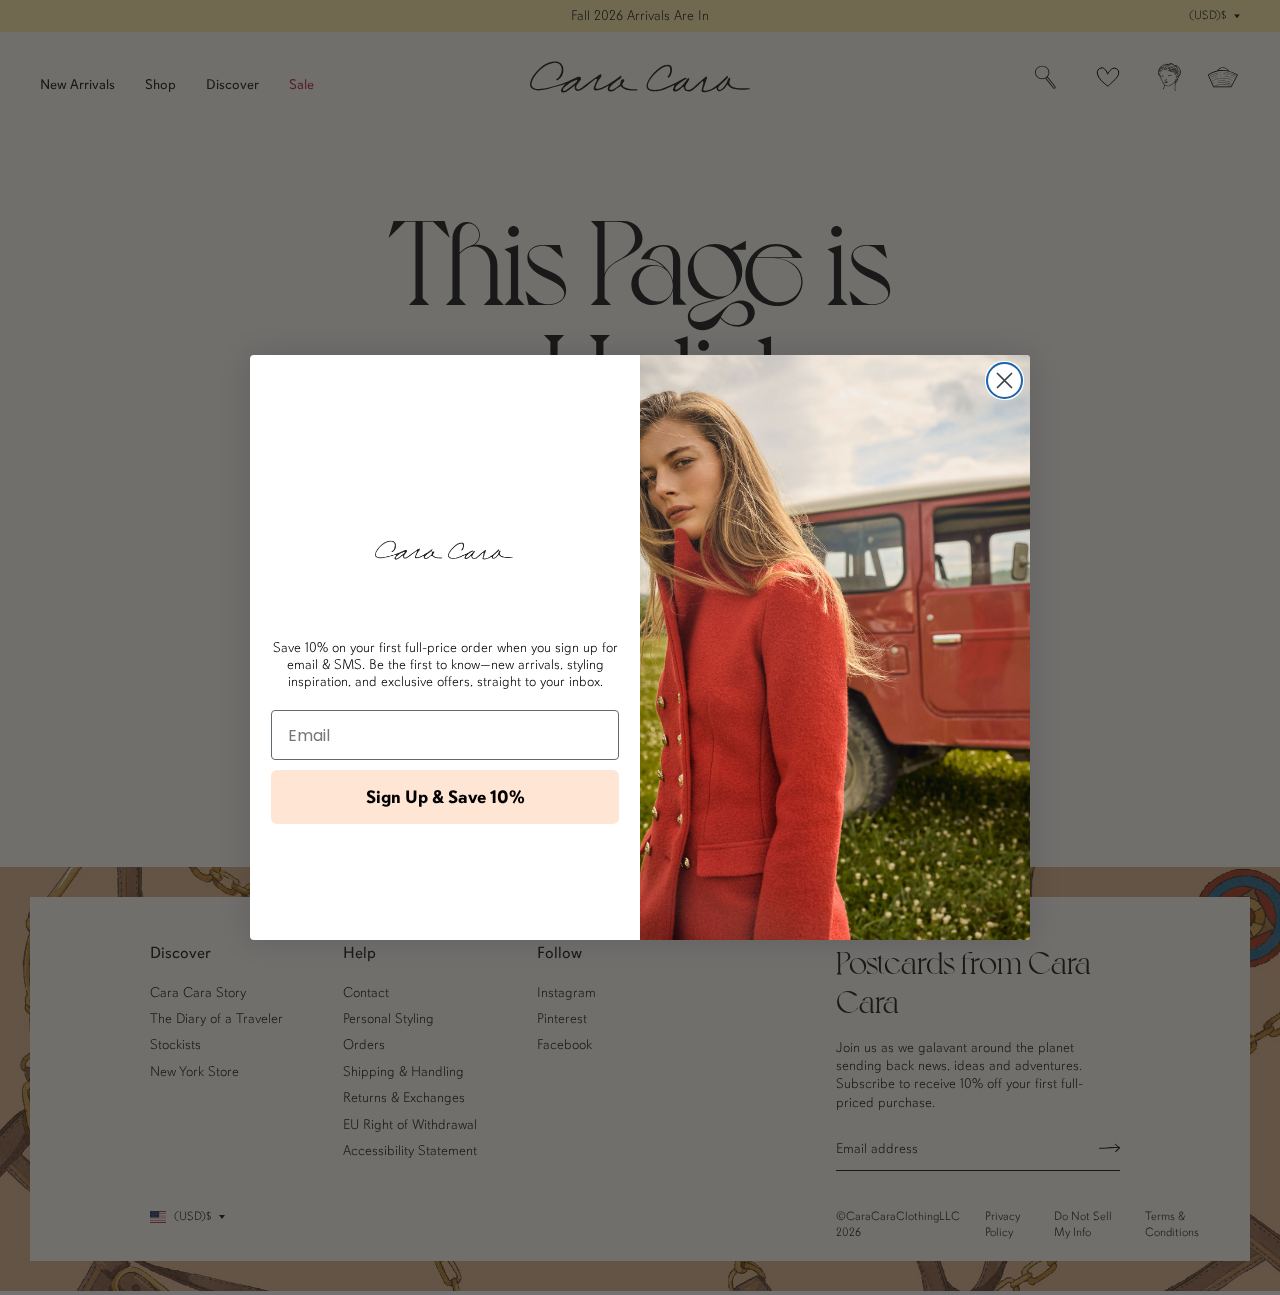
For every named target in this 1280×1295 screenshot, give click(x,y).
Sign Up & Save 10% (445, 797)
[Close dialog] (1004, 380)
